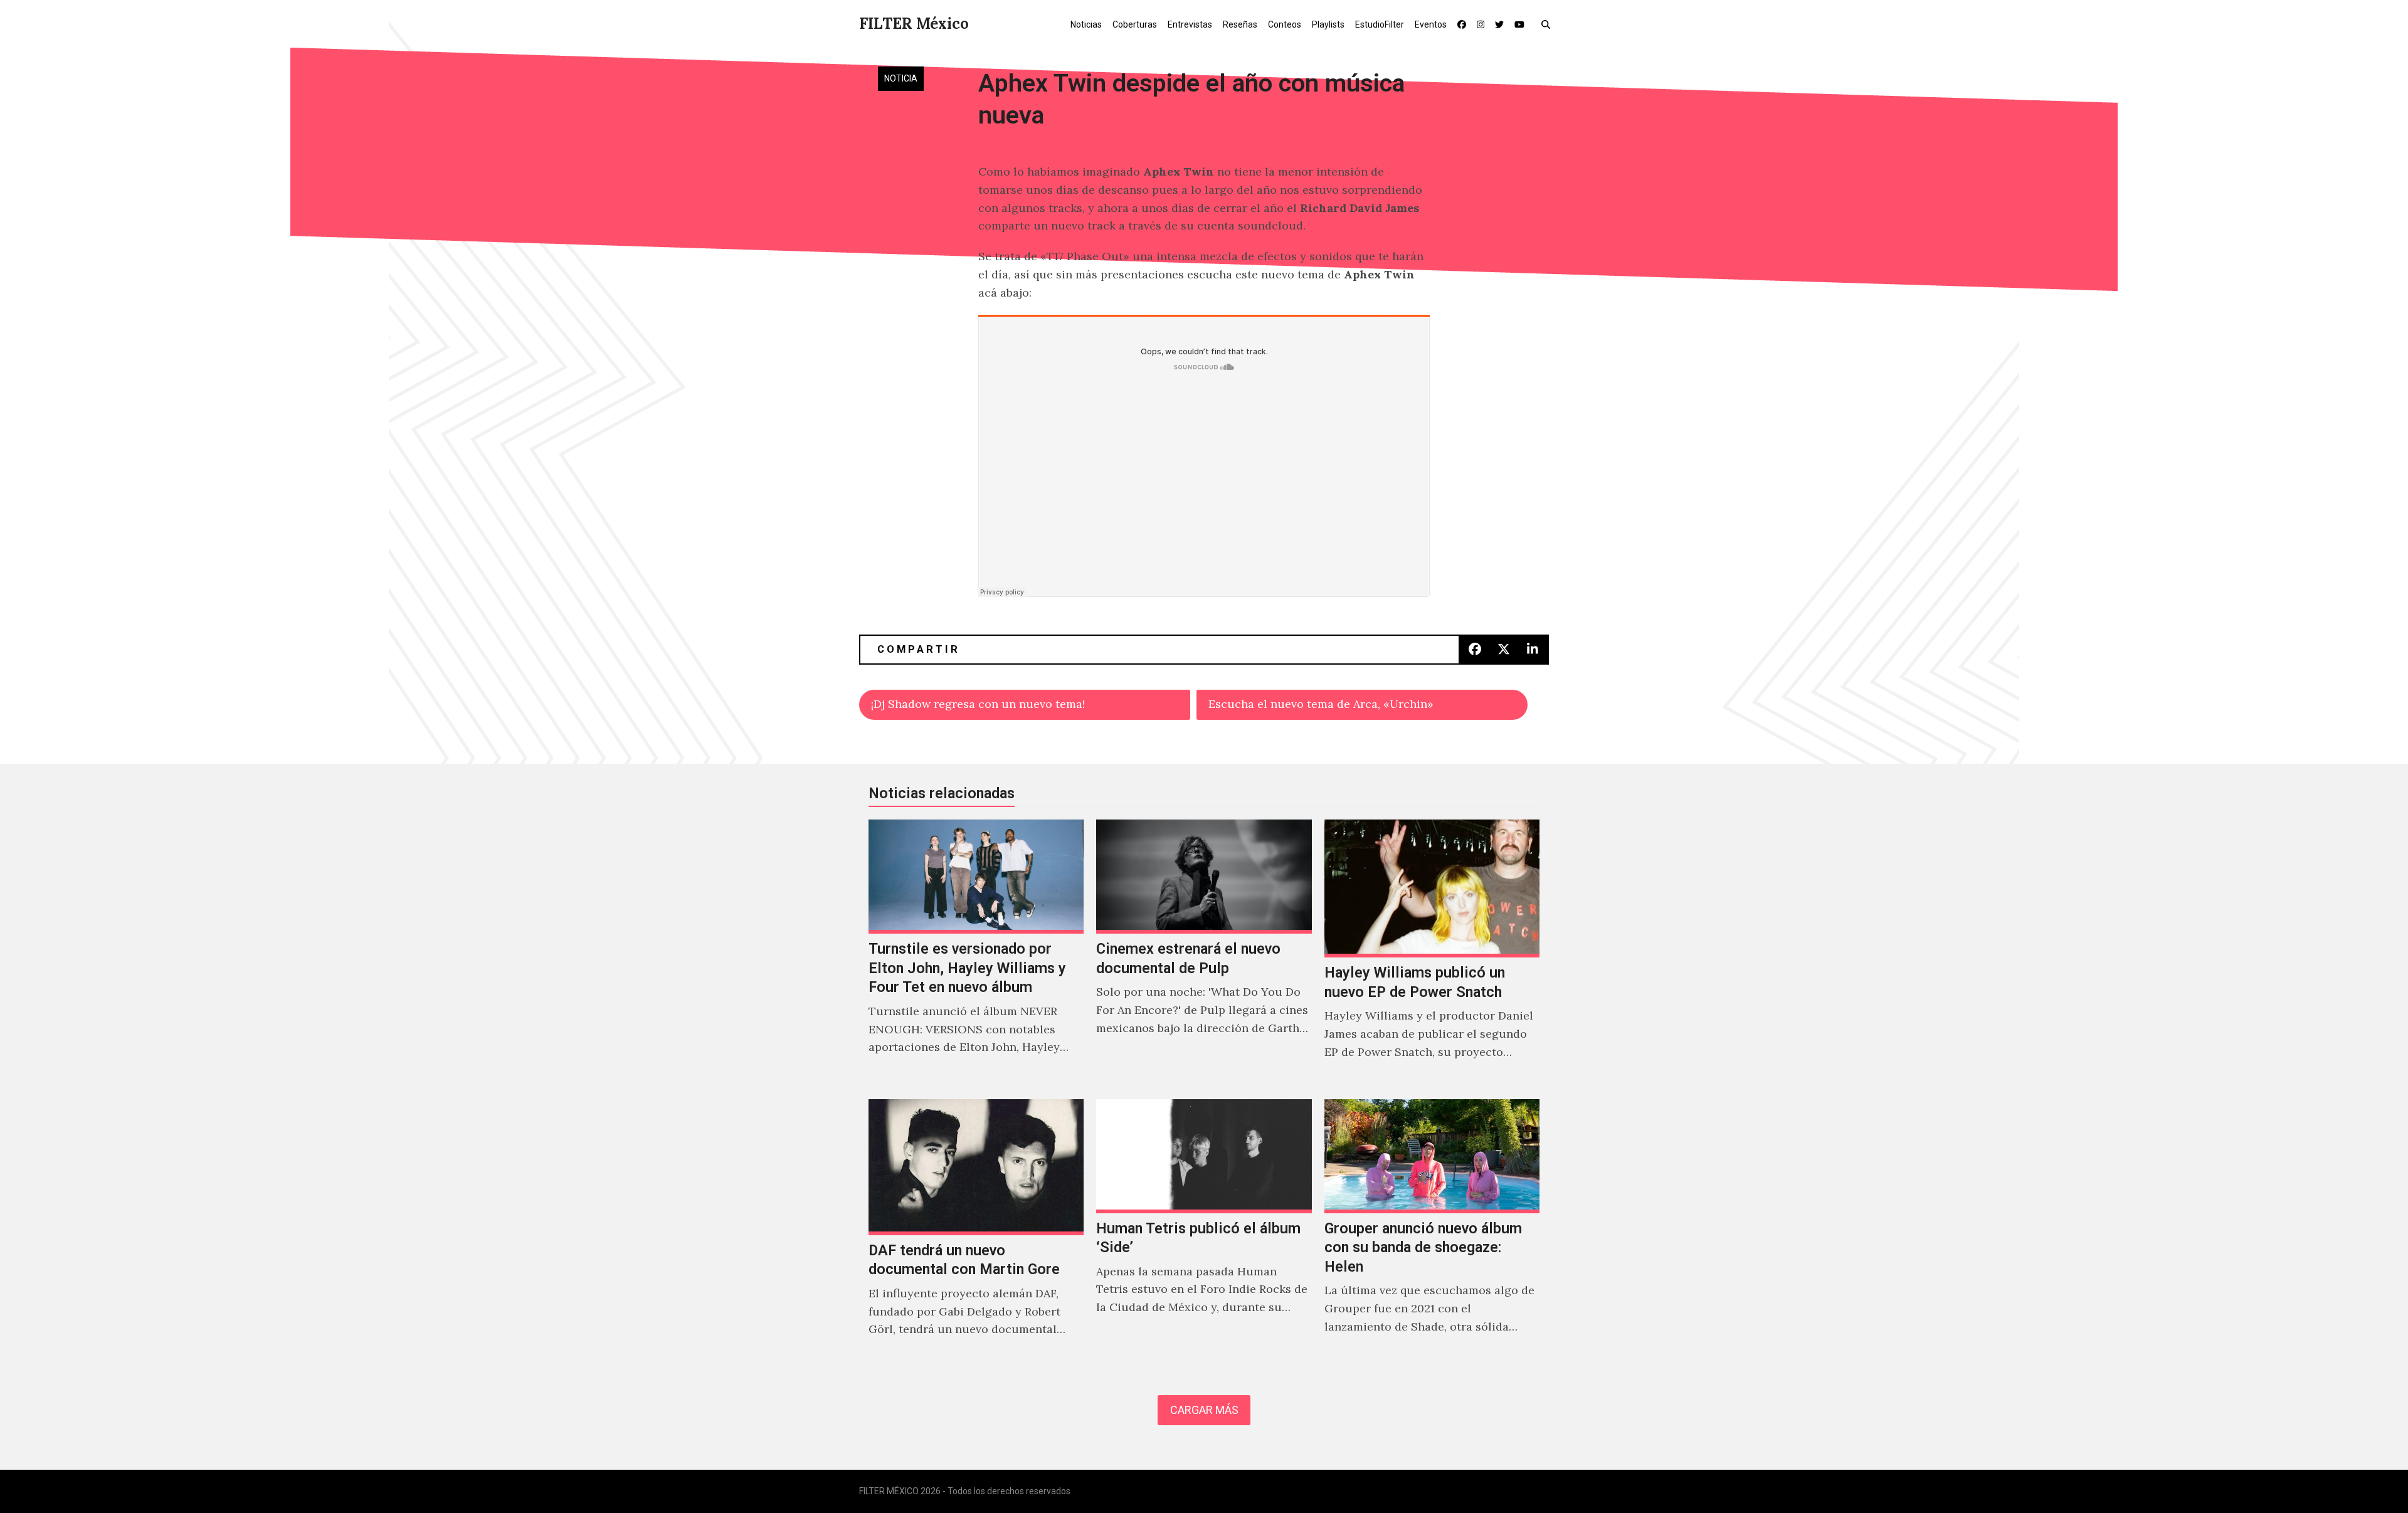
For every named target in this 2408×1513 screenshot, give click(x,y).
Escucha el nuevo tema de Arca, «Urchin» (1321, 704)
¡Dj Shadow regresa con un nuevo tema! (978, 704)
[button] (1549, 24)
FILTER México (914, 24)
